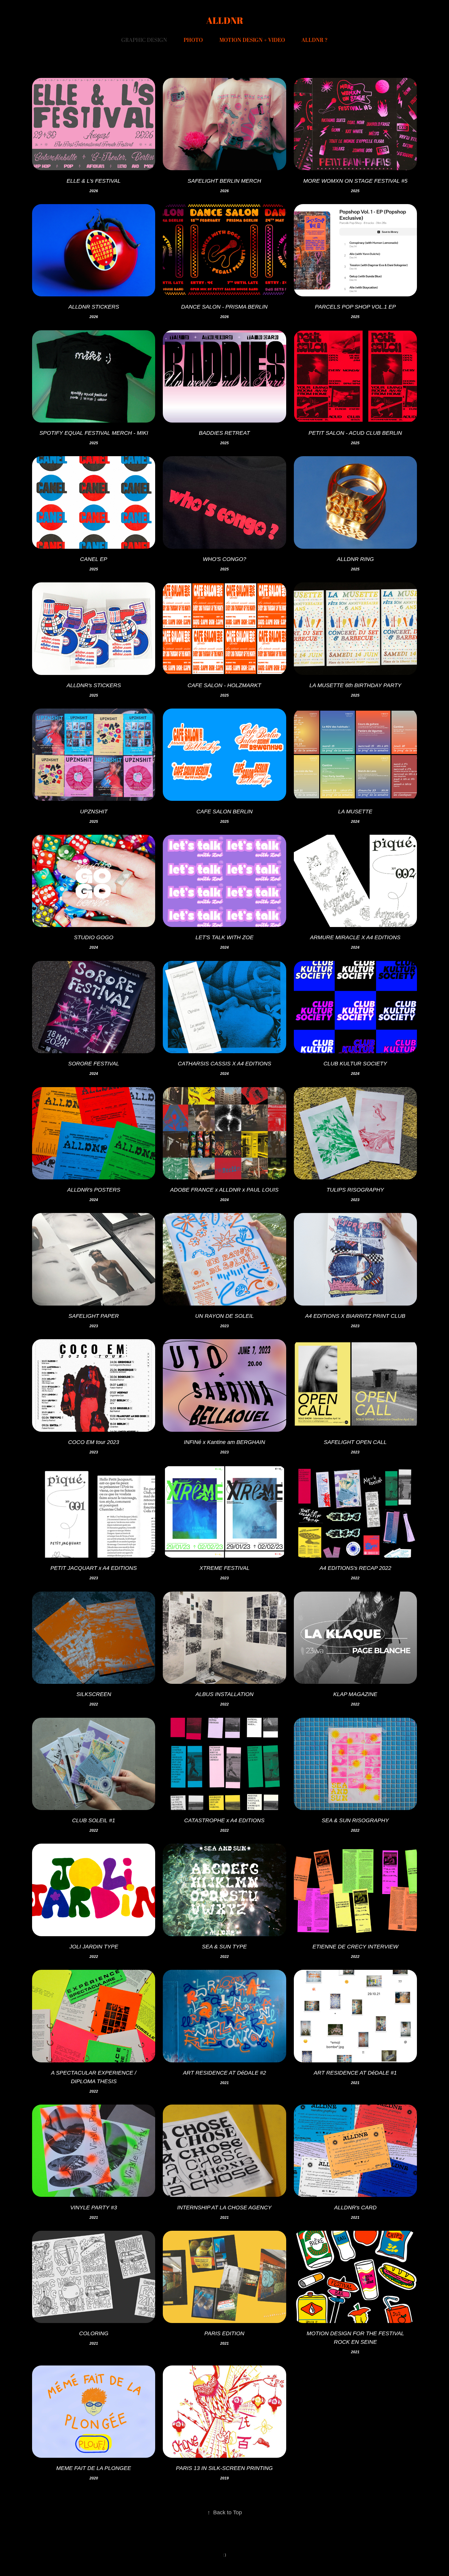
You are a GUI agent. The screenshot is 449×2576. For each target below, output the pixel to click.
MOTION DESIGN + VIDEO (252, 40)
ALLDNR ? (315, 40)
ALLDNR (225, 20)
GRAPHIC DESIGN (144, 40)
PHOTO (193, 40)
